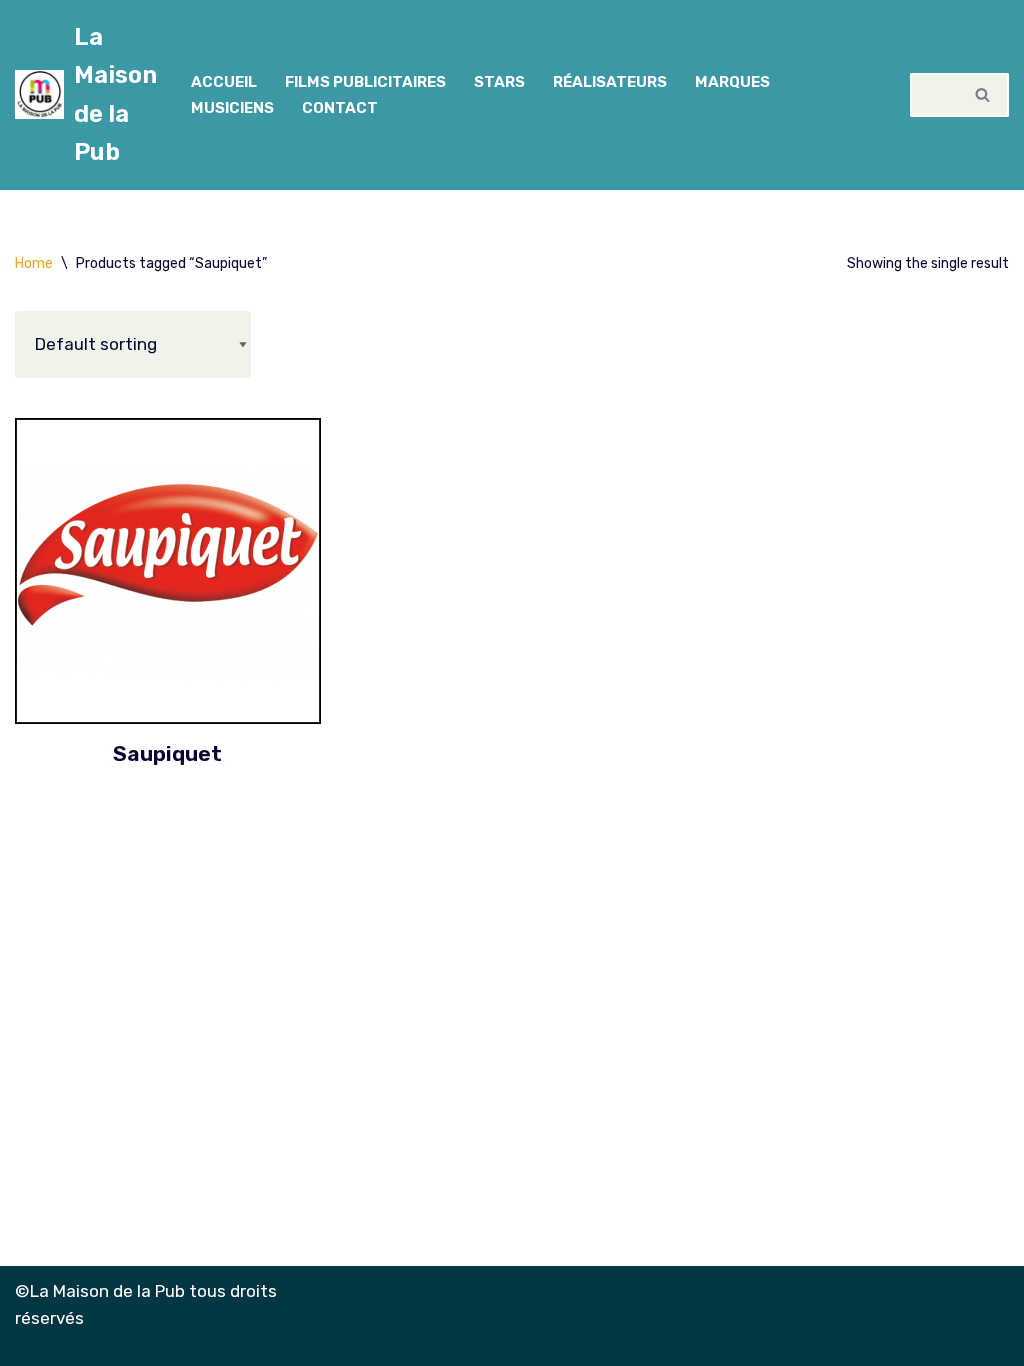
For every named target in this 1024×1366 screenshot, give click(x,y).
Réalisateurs (610, 82)
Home (34, 263)
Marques (732, 82)
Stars (499, 82)
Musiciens (232, 108)
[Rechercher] (984, 95)
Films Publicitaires (365, 82)
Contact (340, 108)
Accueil (224, 82)
